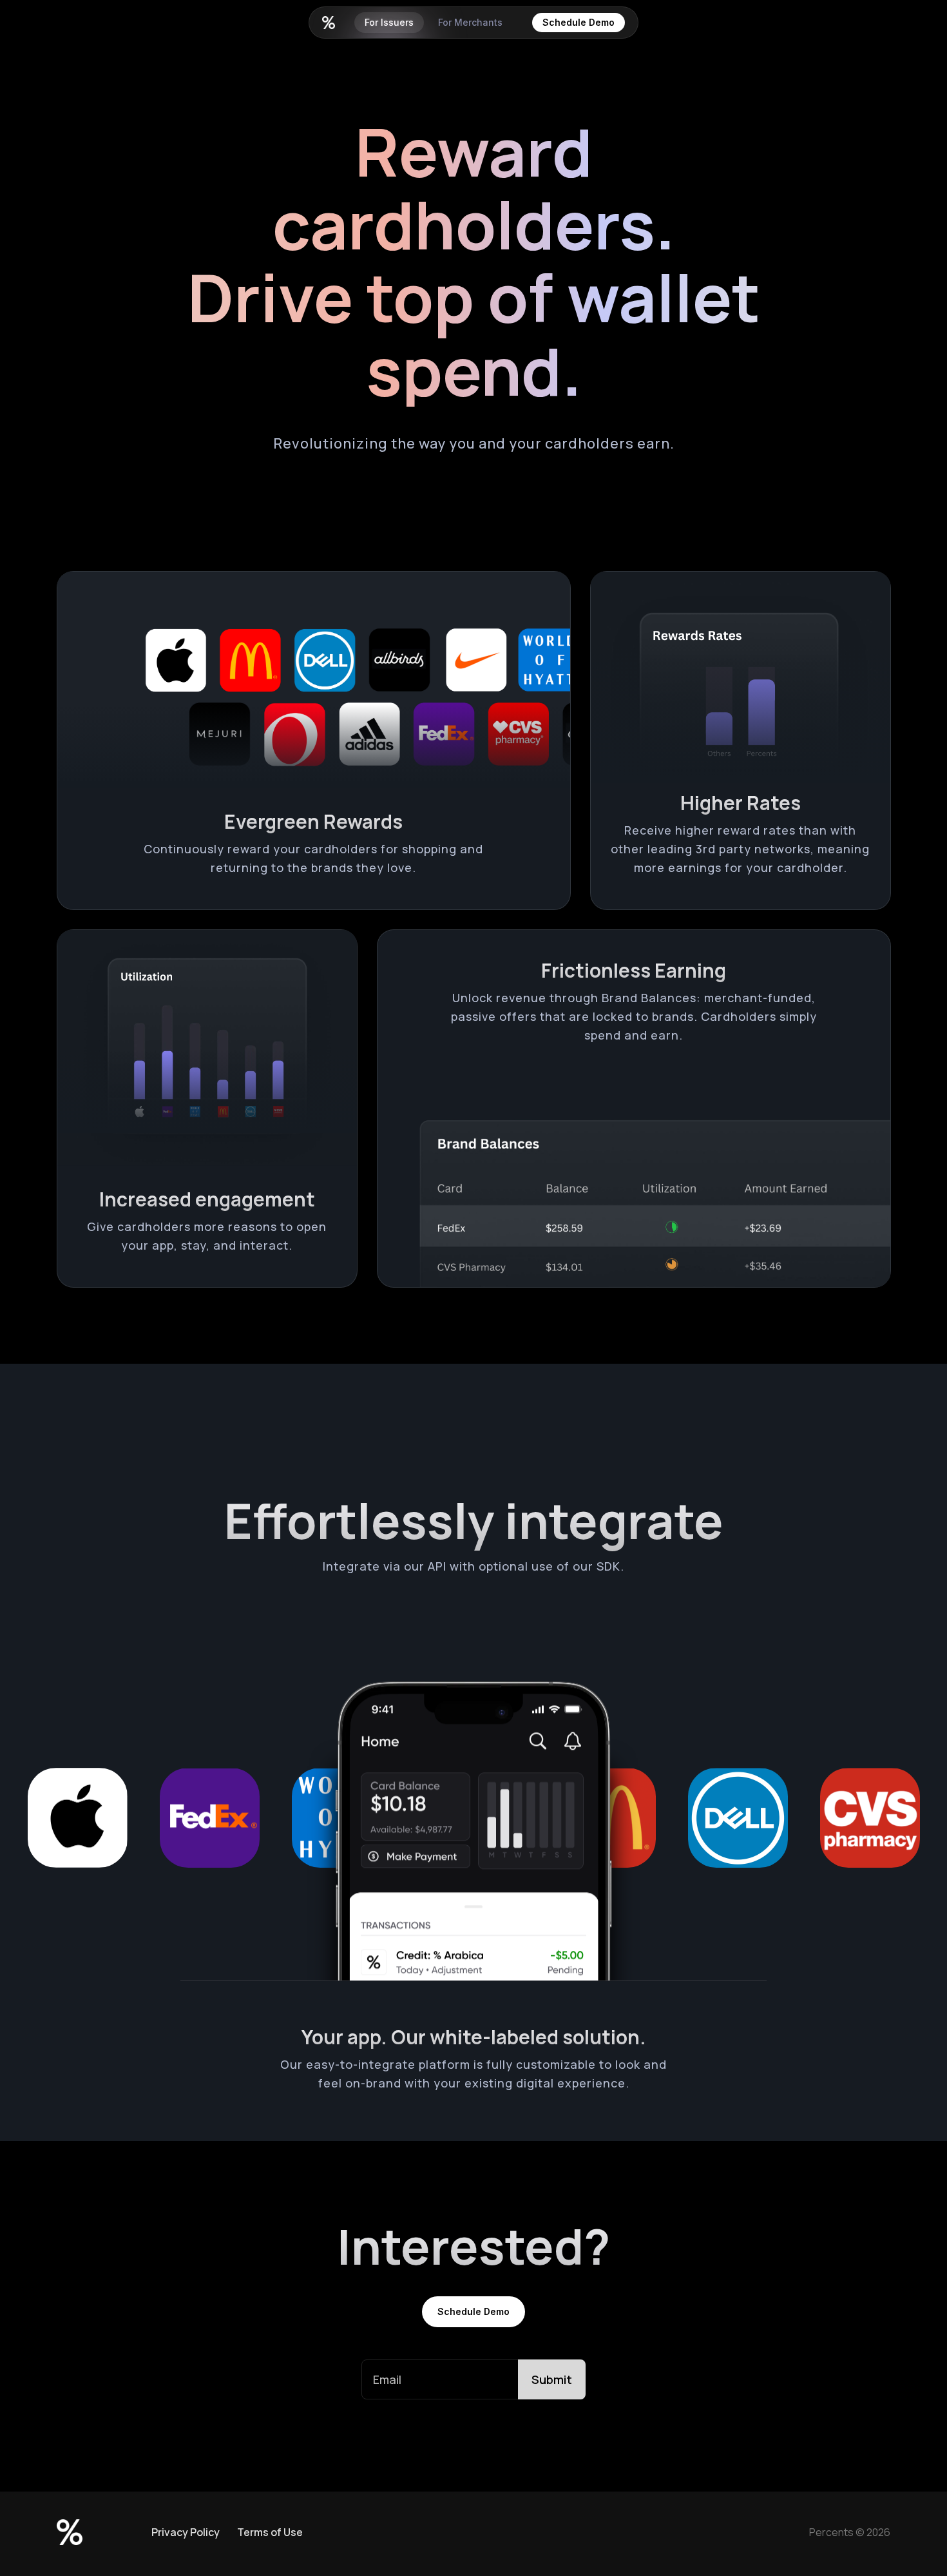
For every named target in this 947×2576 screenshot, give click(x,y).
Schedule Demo (579, 22)
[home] (329, 23)
